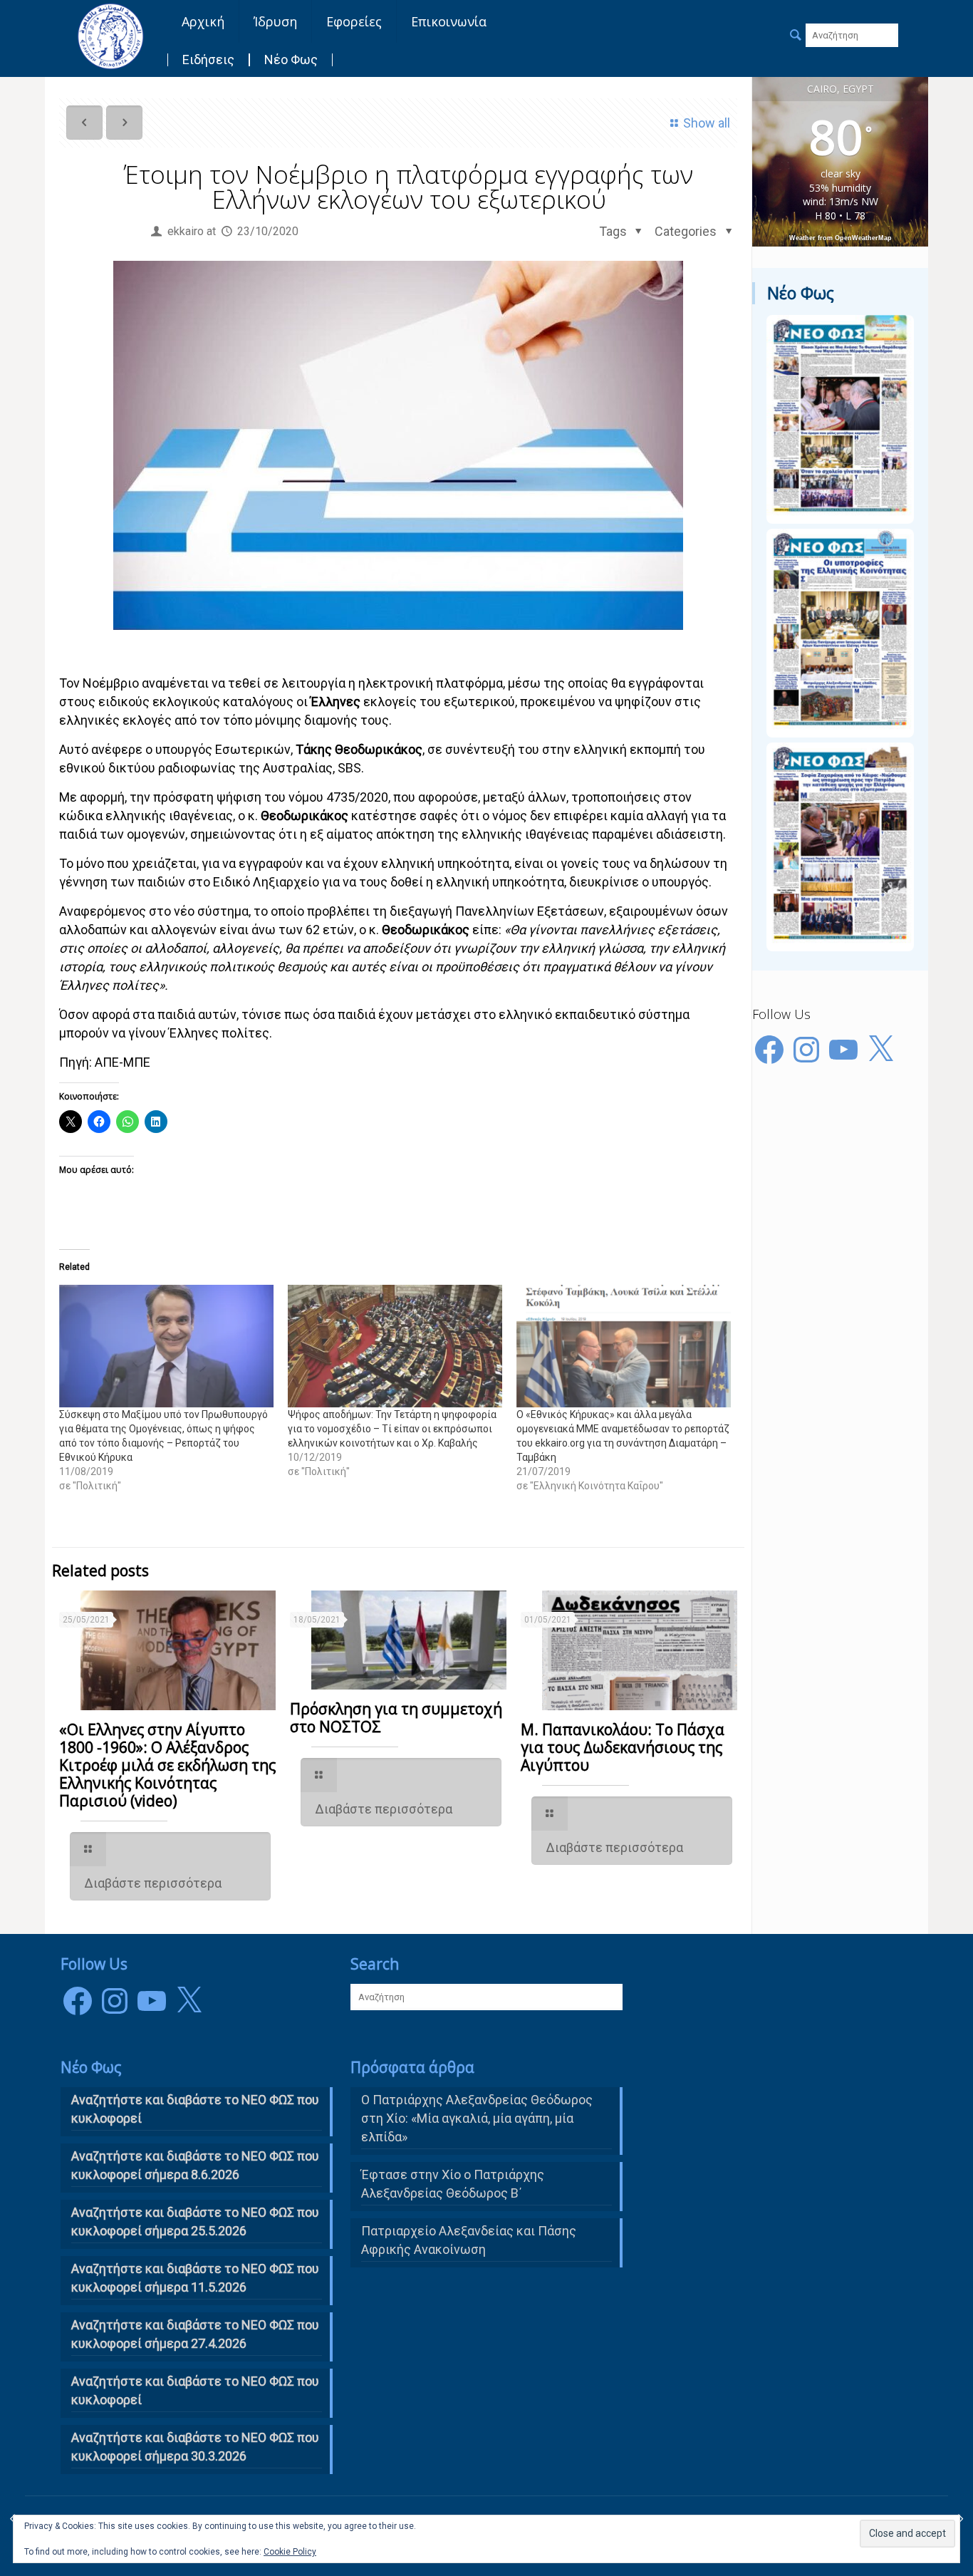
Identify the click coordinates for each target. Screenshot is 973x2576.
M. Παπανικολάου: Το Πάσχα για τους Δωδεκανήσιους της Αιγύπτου (623, 1747)
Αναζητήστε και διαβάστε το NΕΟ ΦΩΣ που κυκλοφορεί (195, 2109)
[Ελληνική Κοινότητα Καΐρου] (110, 36)
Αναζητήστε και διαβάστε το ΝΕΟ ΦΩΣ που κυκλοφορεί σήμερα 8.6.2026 (195, 2165)
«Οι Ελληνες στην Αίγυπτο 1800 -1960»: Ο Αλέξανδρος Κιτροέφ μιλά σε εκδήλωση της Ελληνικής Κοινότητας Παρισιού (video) (167, 1765)
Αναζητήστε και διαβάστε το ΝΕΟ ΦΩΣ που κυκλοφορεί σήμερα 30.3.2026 (195, 2447)
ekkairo (186, 231)
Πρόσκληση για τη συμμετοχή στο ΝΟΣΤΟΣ (396, 1718)
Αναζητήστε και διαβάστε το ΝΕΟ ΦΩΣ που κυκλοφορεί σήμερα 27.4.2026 (195, 2334)
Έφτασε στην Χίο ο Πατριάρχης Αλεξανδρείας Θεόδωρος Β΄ (453, 2184)
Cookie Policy (290, 2552)
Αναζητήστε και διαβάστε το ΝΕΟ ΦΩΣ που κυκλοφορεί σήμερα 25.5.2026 (195, 2221)
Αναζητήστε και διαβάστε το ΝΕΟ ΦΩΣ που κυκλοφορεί (195, 2390)
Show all (707, 123)
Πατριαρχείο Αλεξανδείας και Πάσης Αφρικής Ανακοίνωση (469, 2240)
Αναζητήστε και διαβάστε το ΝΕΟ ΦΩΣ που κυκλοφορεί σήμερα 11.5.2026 (195, 2278)
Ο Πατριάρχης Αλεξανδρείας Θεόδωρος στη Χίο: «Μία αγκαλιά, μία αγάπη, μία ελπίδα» (477, 2118)
